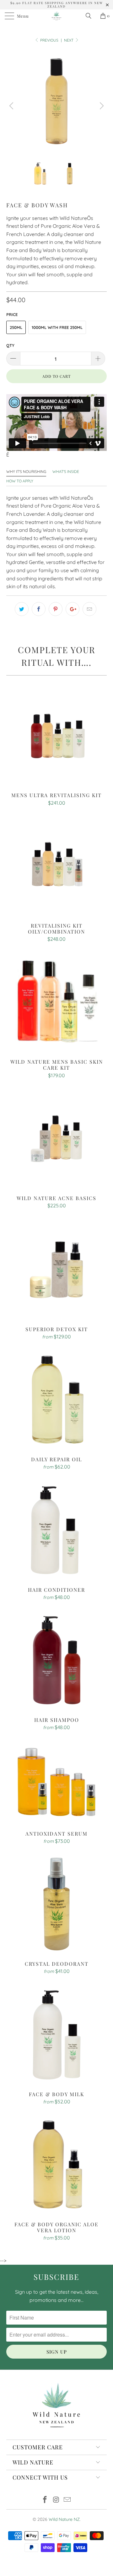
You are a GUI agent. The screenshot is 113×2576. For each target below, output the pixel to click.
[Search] (91, 16)
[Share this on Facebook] (39, 609)
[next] (101, 106)
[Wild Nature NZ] (56, 16)
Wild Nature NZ (64, 2519)
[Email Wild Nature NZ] (67, 2500)
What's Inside (66, 471)
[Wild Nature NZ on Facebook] (45, 2500)
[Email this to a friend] (89, 609)
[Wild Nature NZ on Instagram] (56, 2500)
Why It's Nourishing (26, 471)
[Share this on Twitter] (22, 609)
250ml (16, 327)
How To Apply (20, 481)
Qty (10, 345)
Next (69, 40)
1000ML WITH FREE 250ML (57, 327)
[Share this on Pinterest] (56, 609)
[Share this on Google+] (73, 609)
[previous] (12, 106)
